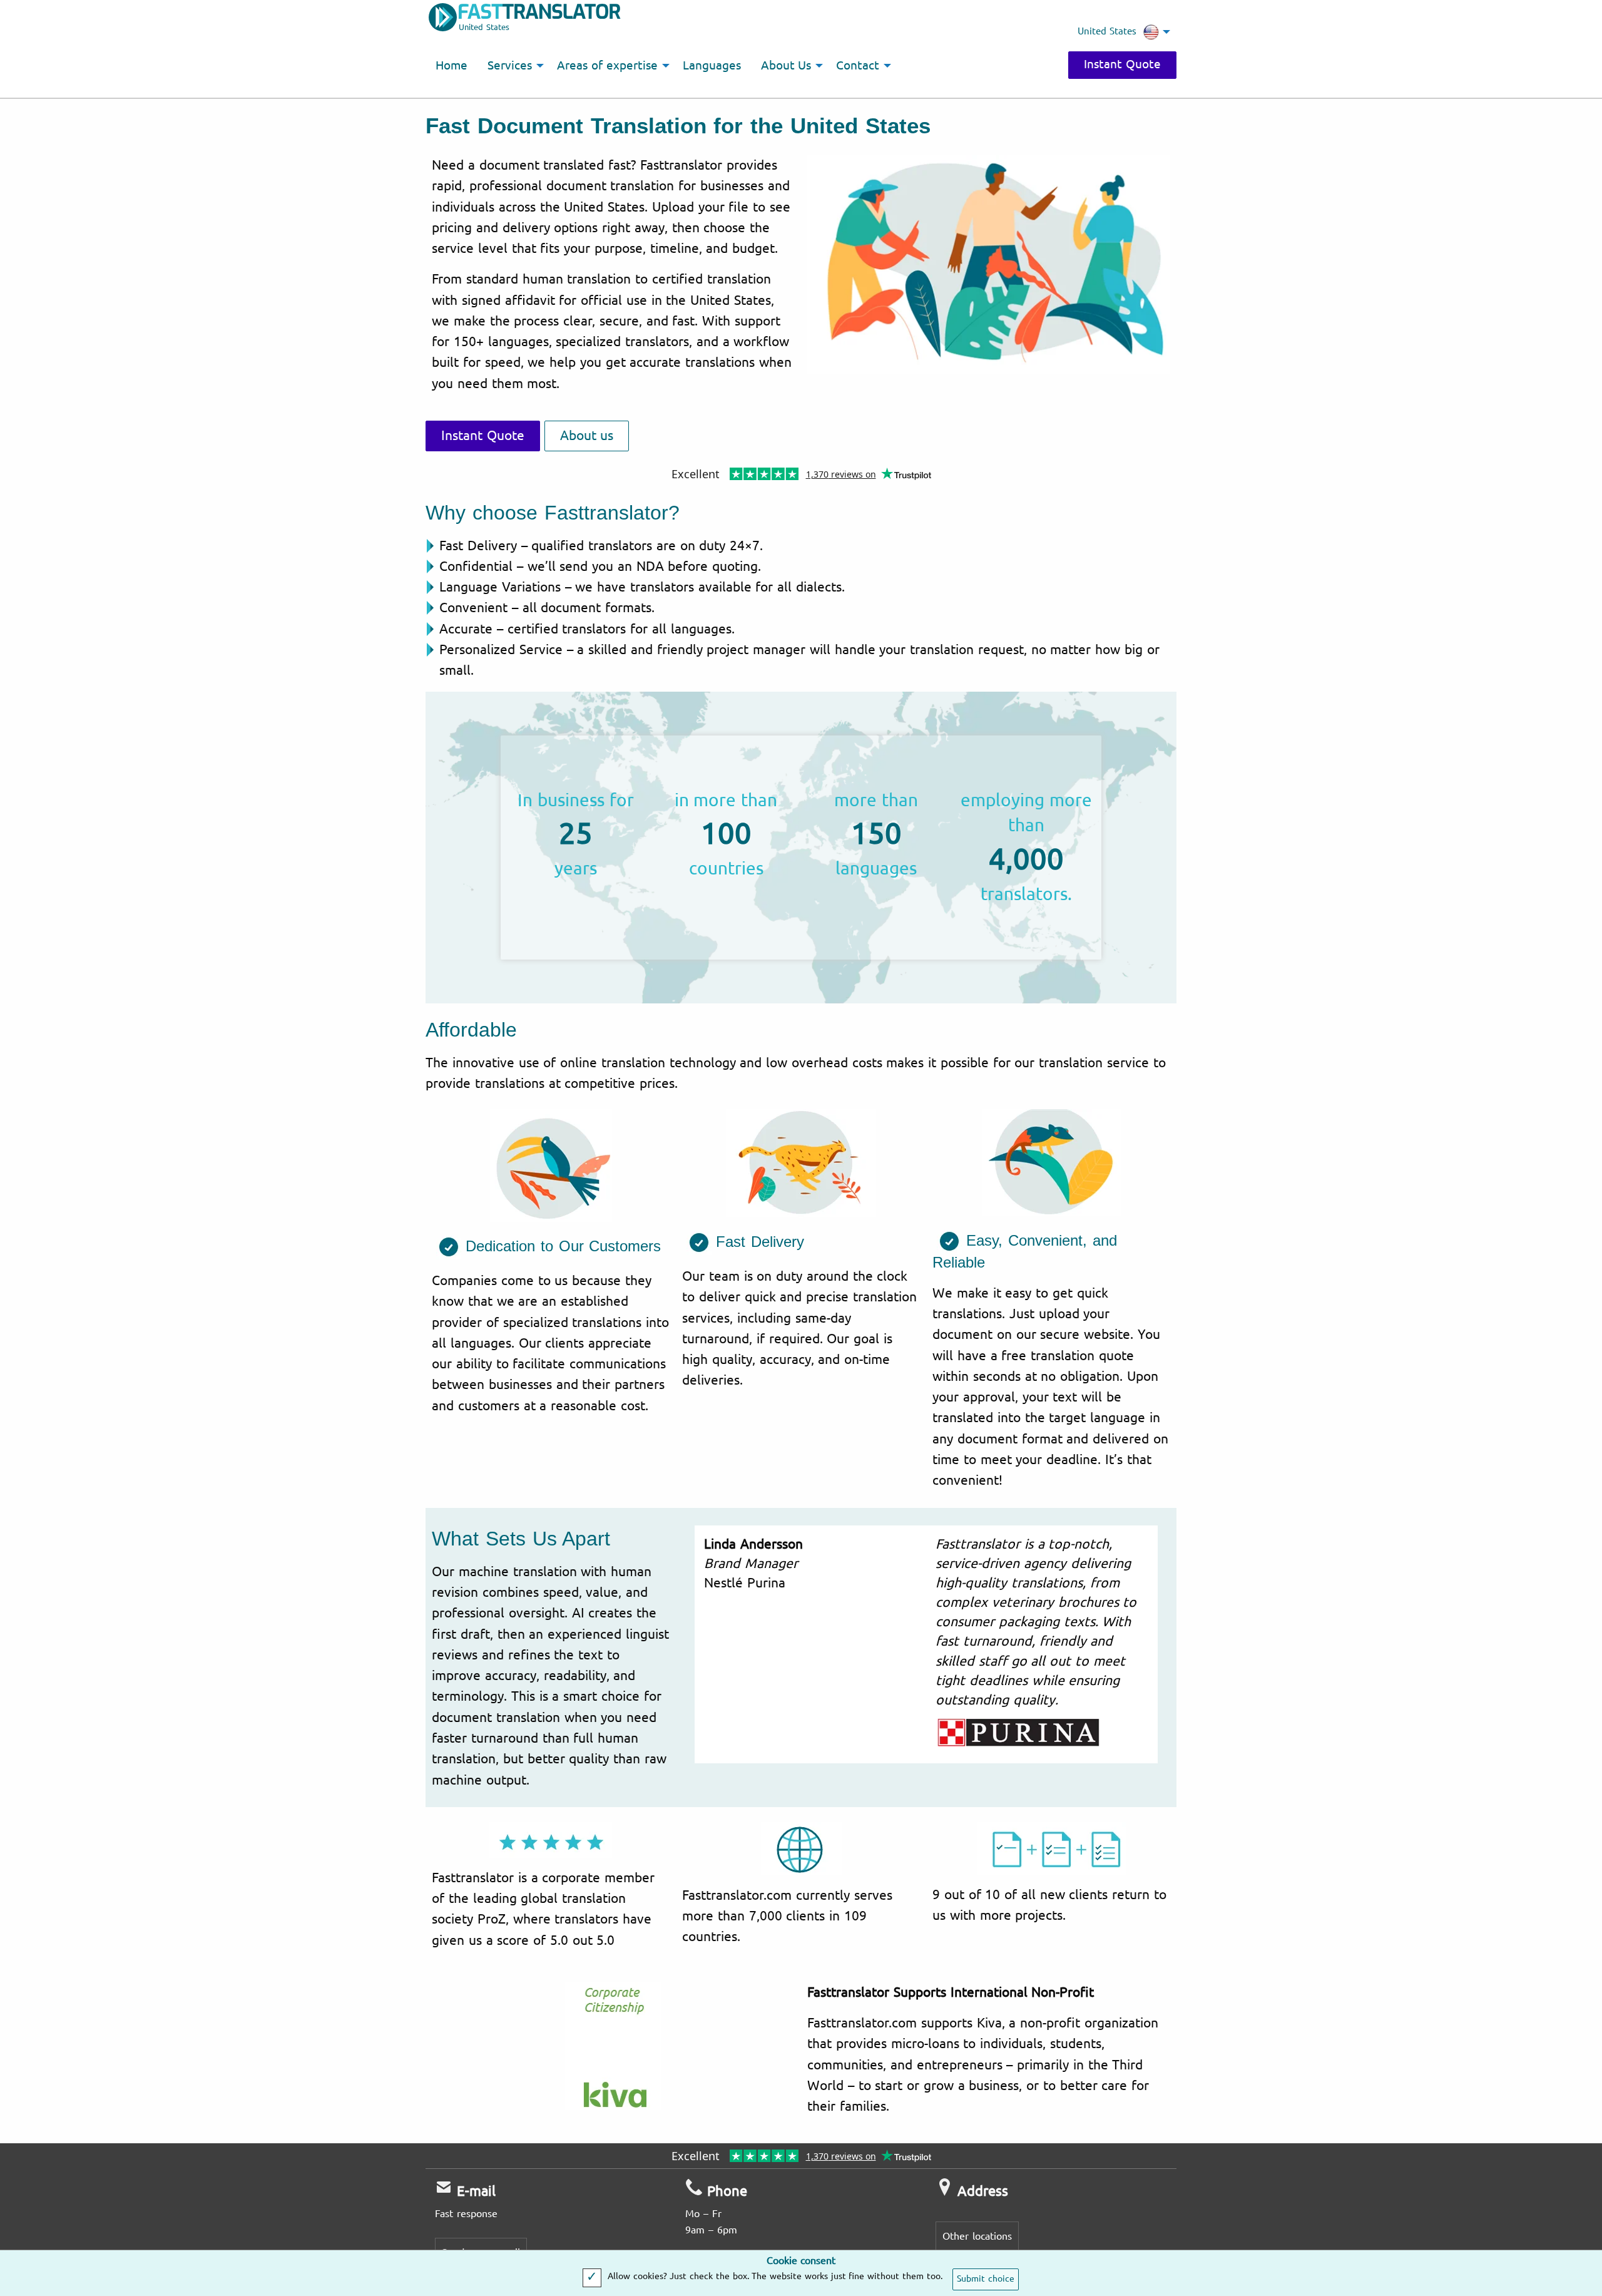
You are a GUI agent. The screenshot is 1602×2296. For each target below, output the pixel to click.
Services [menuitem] (510, 66)
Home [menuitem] (452, 66)
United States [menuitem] (1107, 31)
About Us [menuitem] (786, 66)
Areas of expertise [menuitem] (607, 66)
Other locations (977, 2236)
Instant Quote (1122, 64)
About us (587, 436)
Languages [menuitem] (712, 66)
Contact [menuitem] (858, 66)
